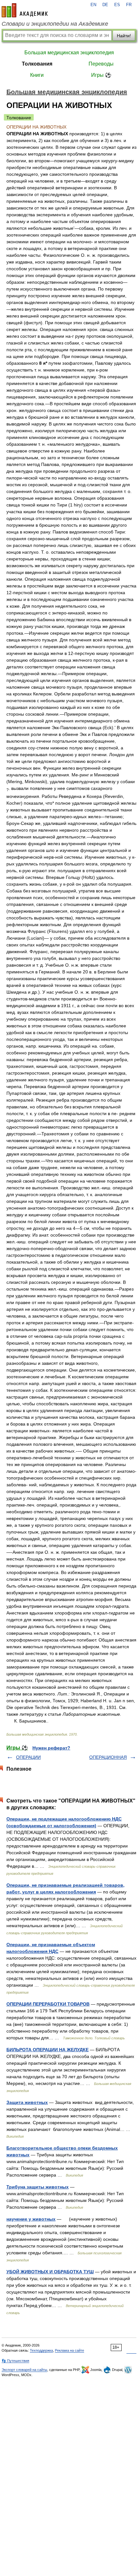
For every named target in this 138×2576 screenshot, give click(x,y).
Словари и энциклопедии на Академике (55, 24)
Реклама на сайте (69, 2350)
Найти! (124, 36)
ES (117, 5)
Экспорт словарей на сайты (24, 2370)
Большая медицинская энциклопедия (69, 53)
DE (105, 5)
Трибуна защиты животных (38, 2187)
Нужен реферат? (51, 1748)
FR (129, 5)
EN (93, 5)
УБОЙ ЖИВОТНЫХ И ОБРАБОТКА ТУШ (50, 2272)
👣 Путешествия (15, 2361)
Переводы (101, 64)
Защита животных (27, 2102)
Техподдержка (41, 2350)
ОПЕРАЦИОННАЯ (108, 1757)
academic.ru (25, 10)
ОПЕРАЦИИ (28, 1757)
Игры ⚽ (101, 75)
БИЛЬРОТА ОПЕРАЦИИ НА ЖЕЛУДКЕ (47, 2050)
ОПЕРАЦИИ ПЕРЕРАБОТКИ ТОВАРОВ (48, 2004)
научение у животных (31, 2219)
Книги (37, 75)
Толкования (37, 64)
